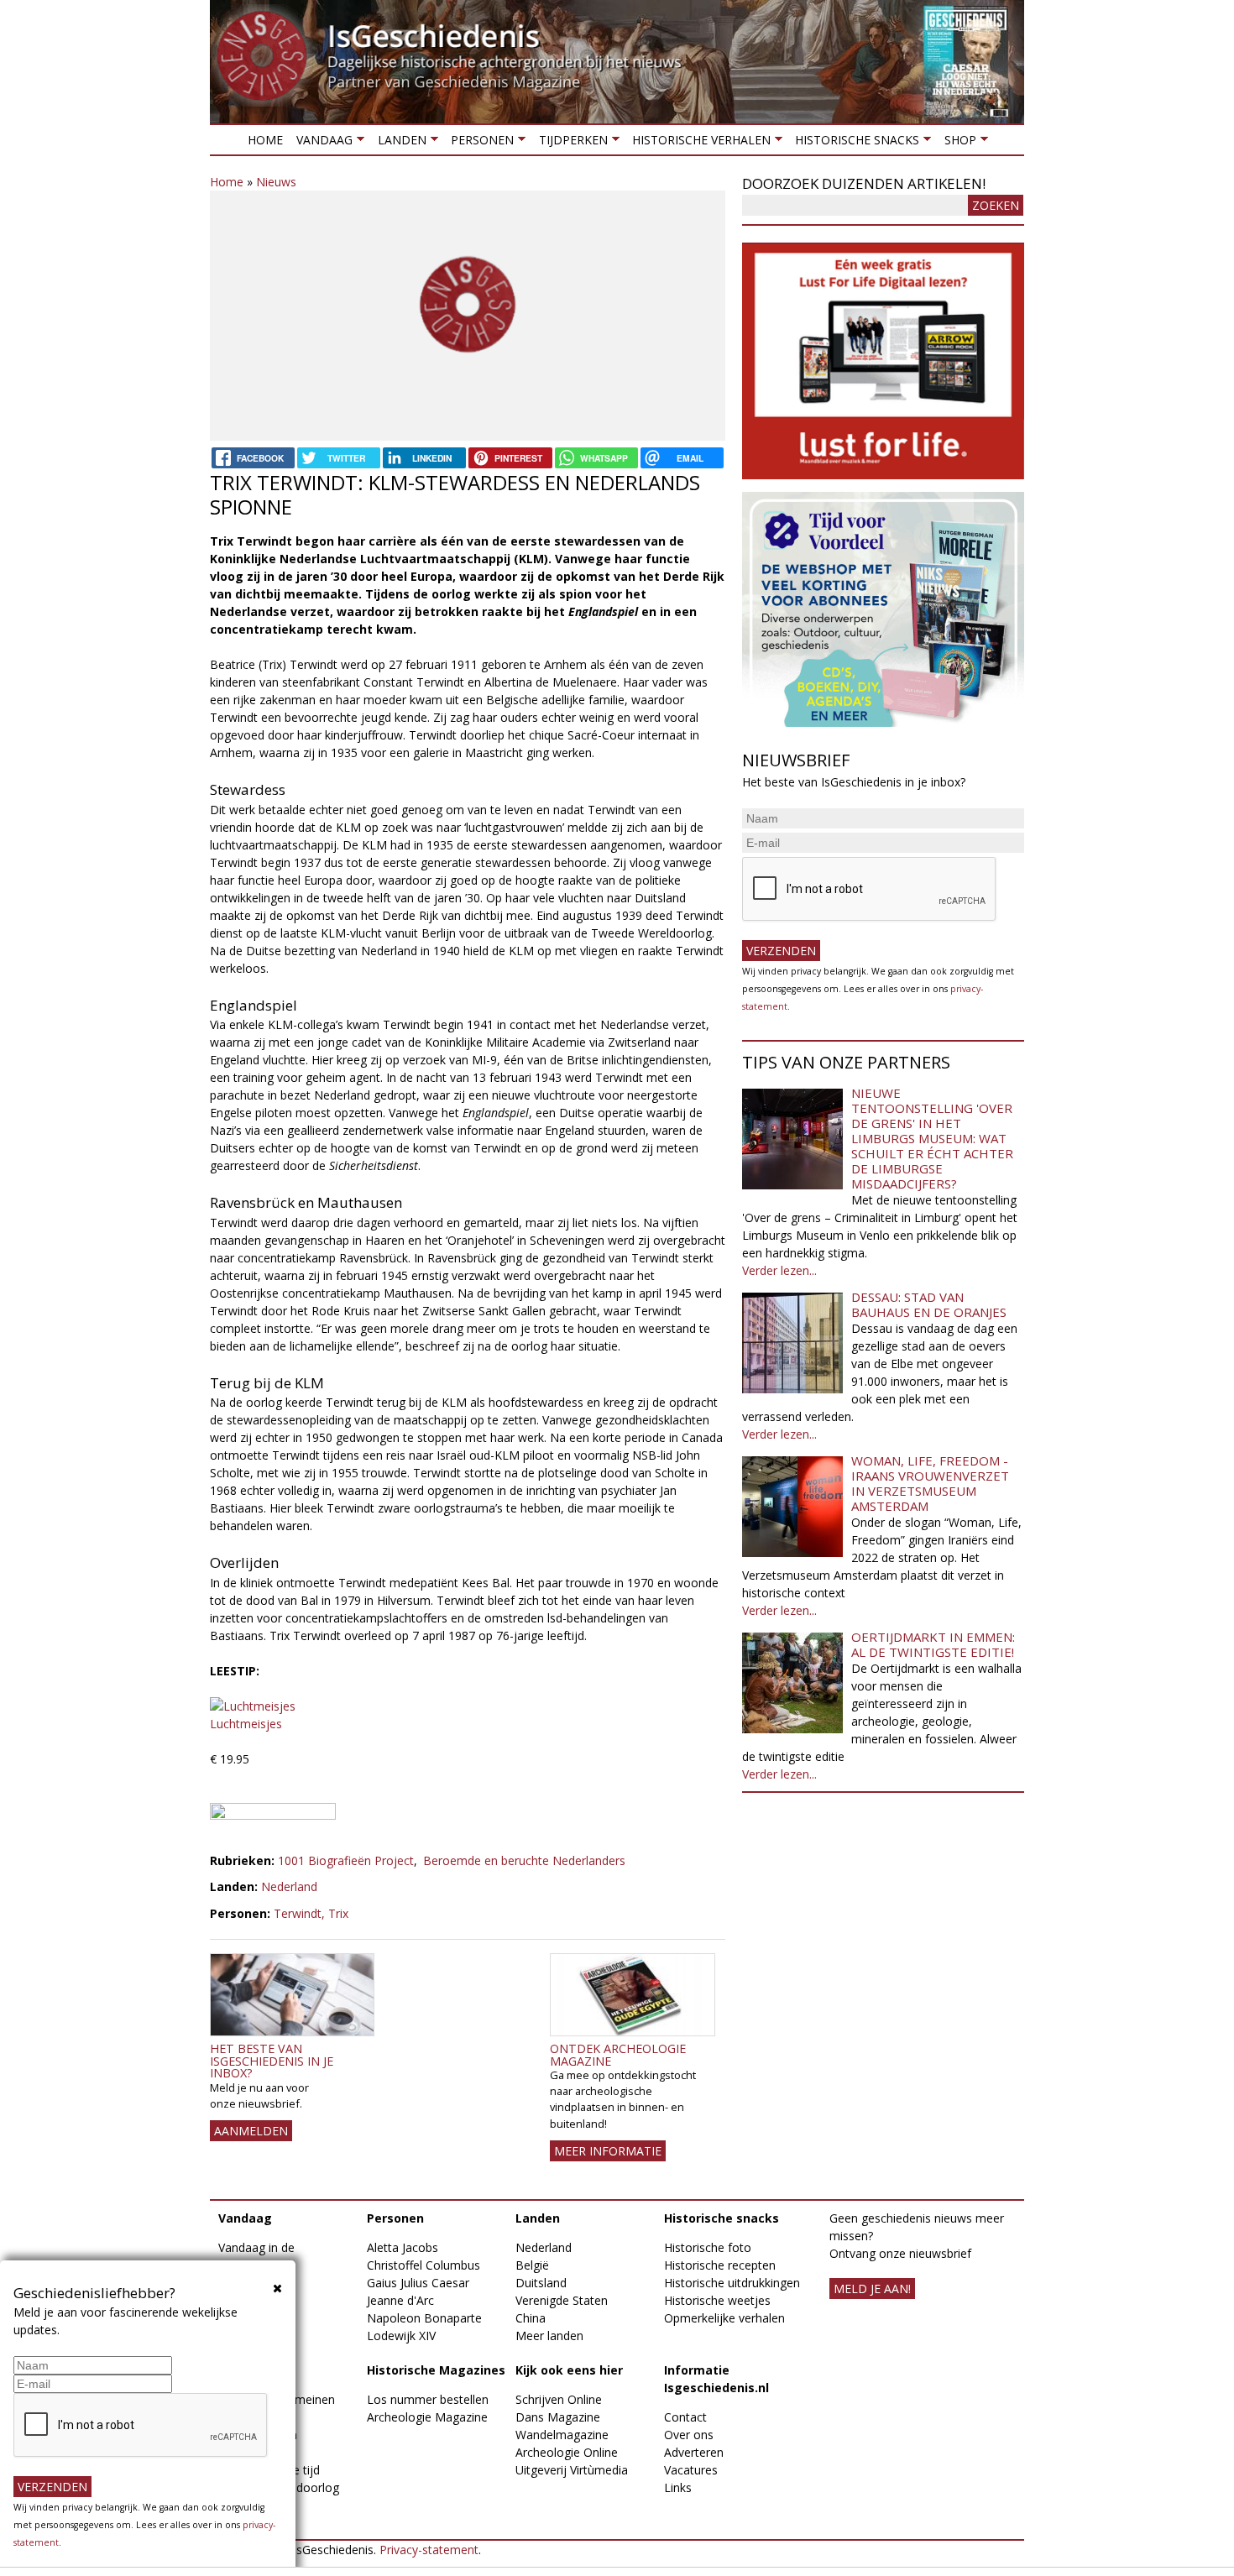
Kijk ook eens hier (569, 2370)
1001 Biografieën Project (346, 1860)
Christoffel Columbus (424, 2265)
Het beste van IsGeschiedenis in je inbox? (272, 2061)
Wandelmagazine (562, 2435)
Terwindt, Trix (311, 1913)
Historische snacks (854, 143)
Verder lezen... (779, 1270)
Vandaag (321, 143)
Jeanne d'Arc (400, 2300)
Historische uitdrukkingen (732, 2283)
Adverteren (694, 2452)
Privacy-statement (429, 2550)
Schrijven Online (559, 2399)
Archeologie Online (567, 2452)
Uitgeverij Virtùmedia (572, 2470)
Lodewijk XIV (401, 2336)
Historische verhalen (698, 143)
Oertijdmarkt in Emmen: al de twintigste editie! (933, 1644)
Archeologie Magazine (427, 2417)
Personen (479, 143)
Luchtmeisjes (246, 1724)
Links (678, 2487)
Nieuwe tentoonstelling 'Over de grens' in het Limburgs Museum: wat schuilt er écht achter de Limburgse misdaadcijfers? (932, 1138)
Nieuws (276, 182)
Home (265, 140)
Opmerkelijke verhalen (724, 2318)
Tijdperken (569, 143)
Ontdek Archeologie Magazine (618, 2054)
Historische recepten (720, 2265)
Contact (685, 2417)
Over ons (689, 2435)
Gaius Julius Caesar (418, 2283)
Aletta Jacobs (403, 2247)
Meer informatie (608, 2151)
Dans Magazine (558, 2417)
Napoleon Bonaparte (424, 2318)
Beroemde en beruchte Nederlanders (524, 1860)
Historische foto (708, 2247)
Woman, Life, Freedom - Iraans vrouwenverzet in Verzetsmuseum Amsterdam (930, 1483)
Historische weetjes (717, 2300)
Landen (398, 143)
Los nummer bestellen (428, 2399)
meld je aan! (872, 2289)
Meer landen (549, 2336)
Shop (956, 143)
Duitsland (541, 2283)
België (532, 2265)
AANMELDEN (251, 2131)
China (531, 2318)
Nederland (289, 1886)
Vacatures (691, 2470)
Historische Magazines (436, 2370)
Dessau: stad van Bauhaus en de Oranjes (929, 1304)
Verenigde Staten (562, 2300)
